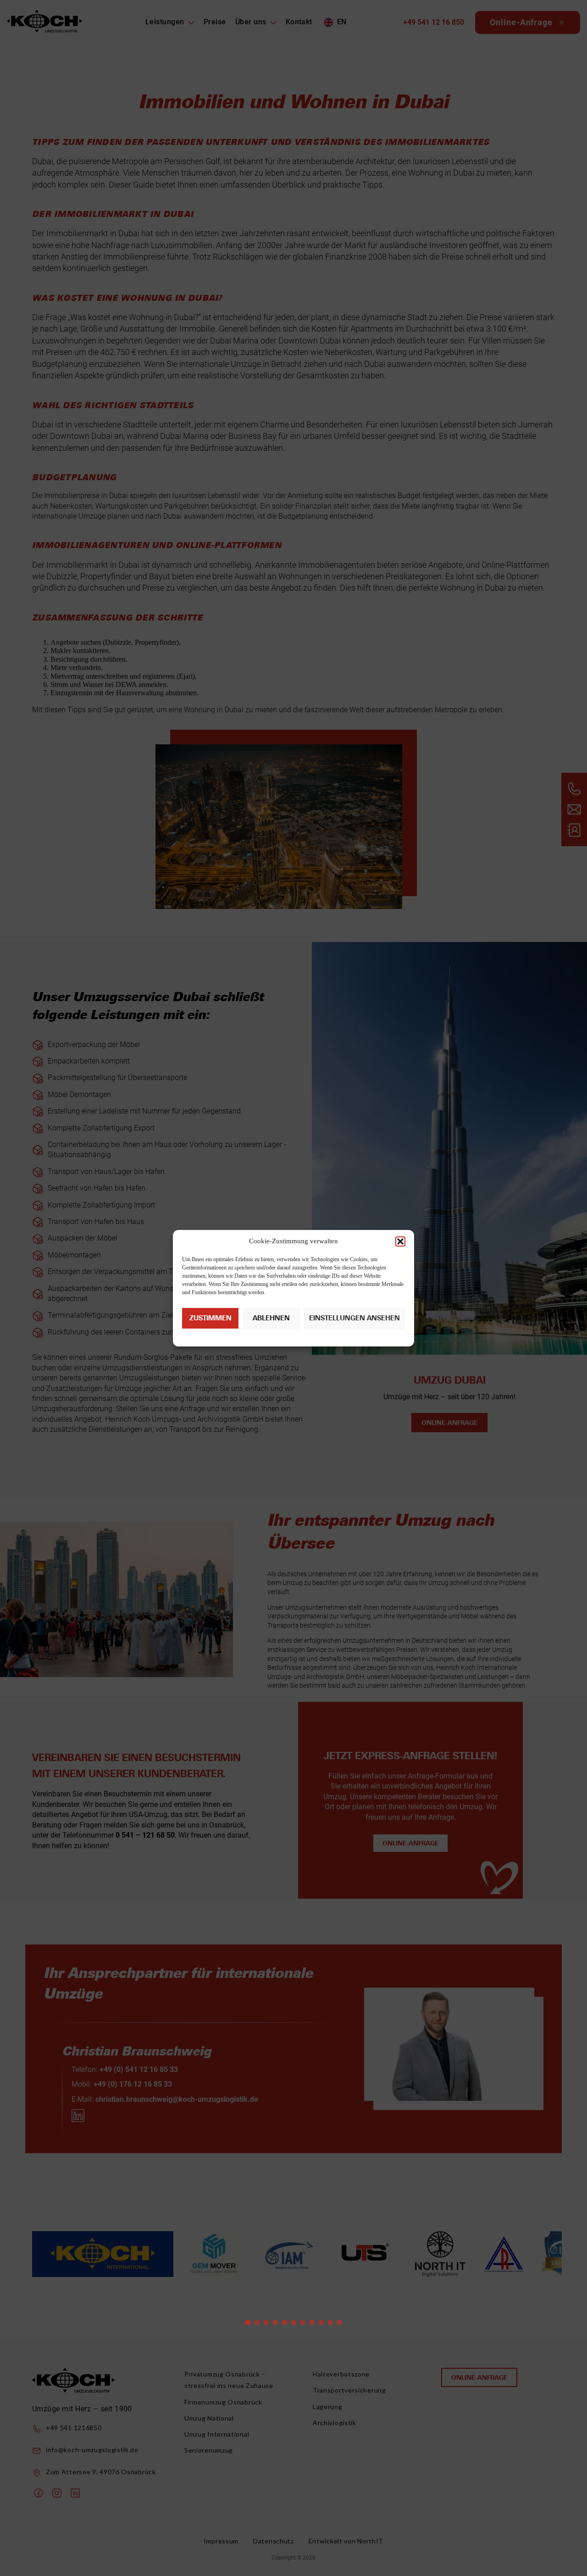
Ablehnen (271, 1318)
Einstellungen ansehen (354, 1318)
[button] (400, 1241)
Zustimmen (210, 1318)
